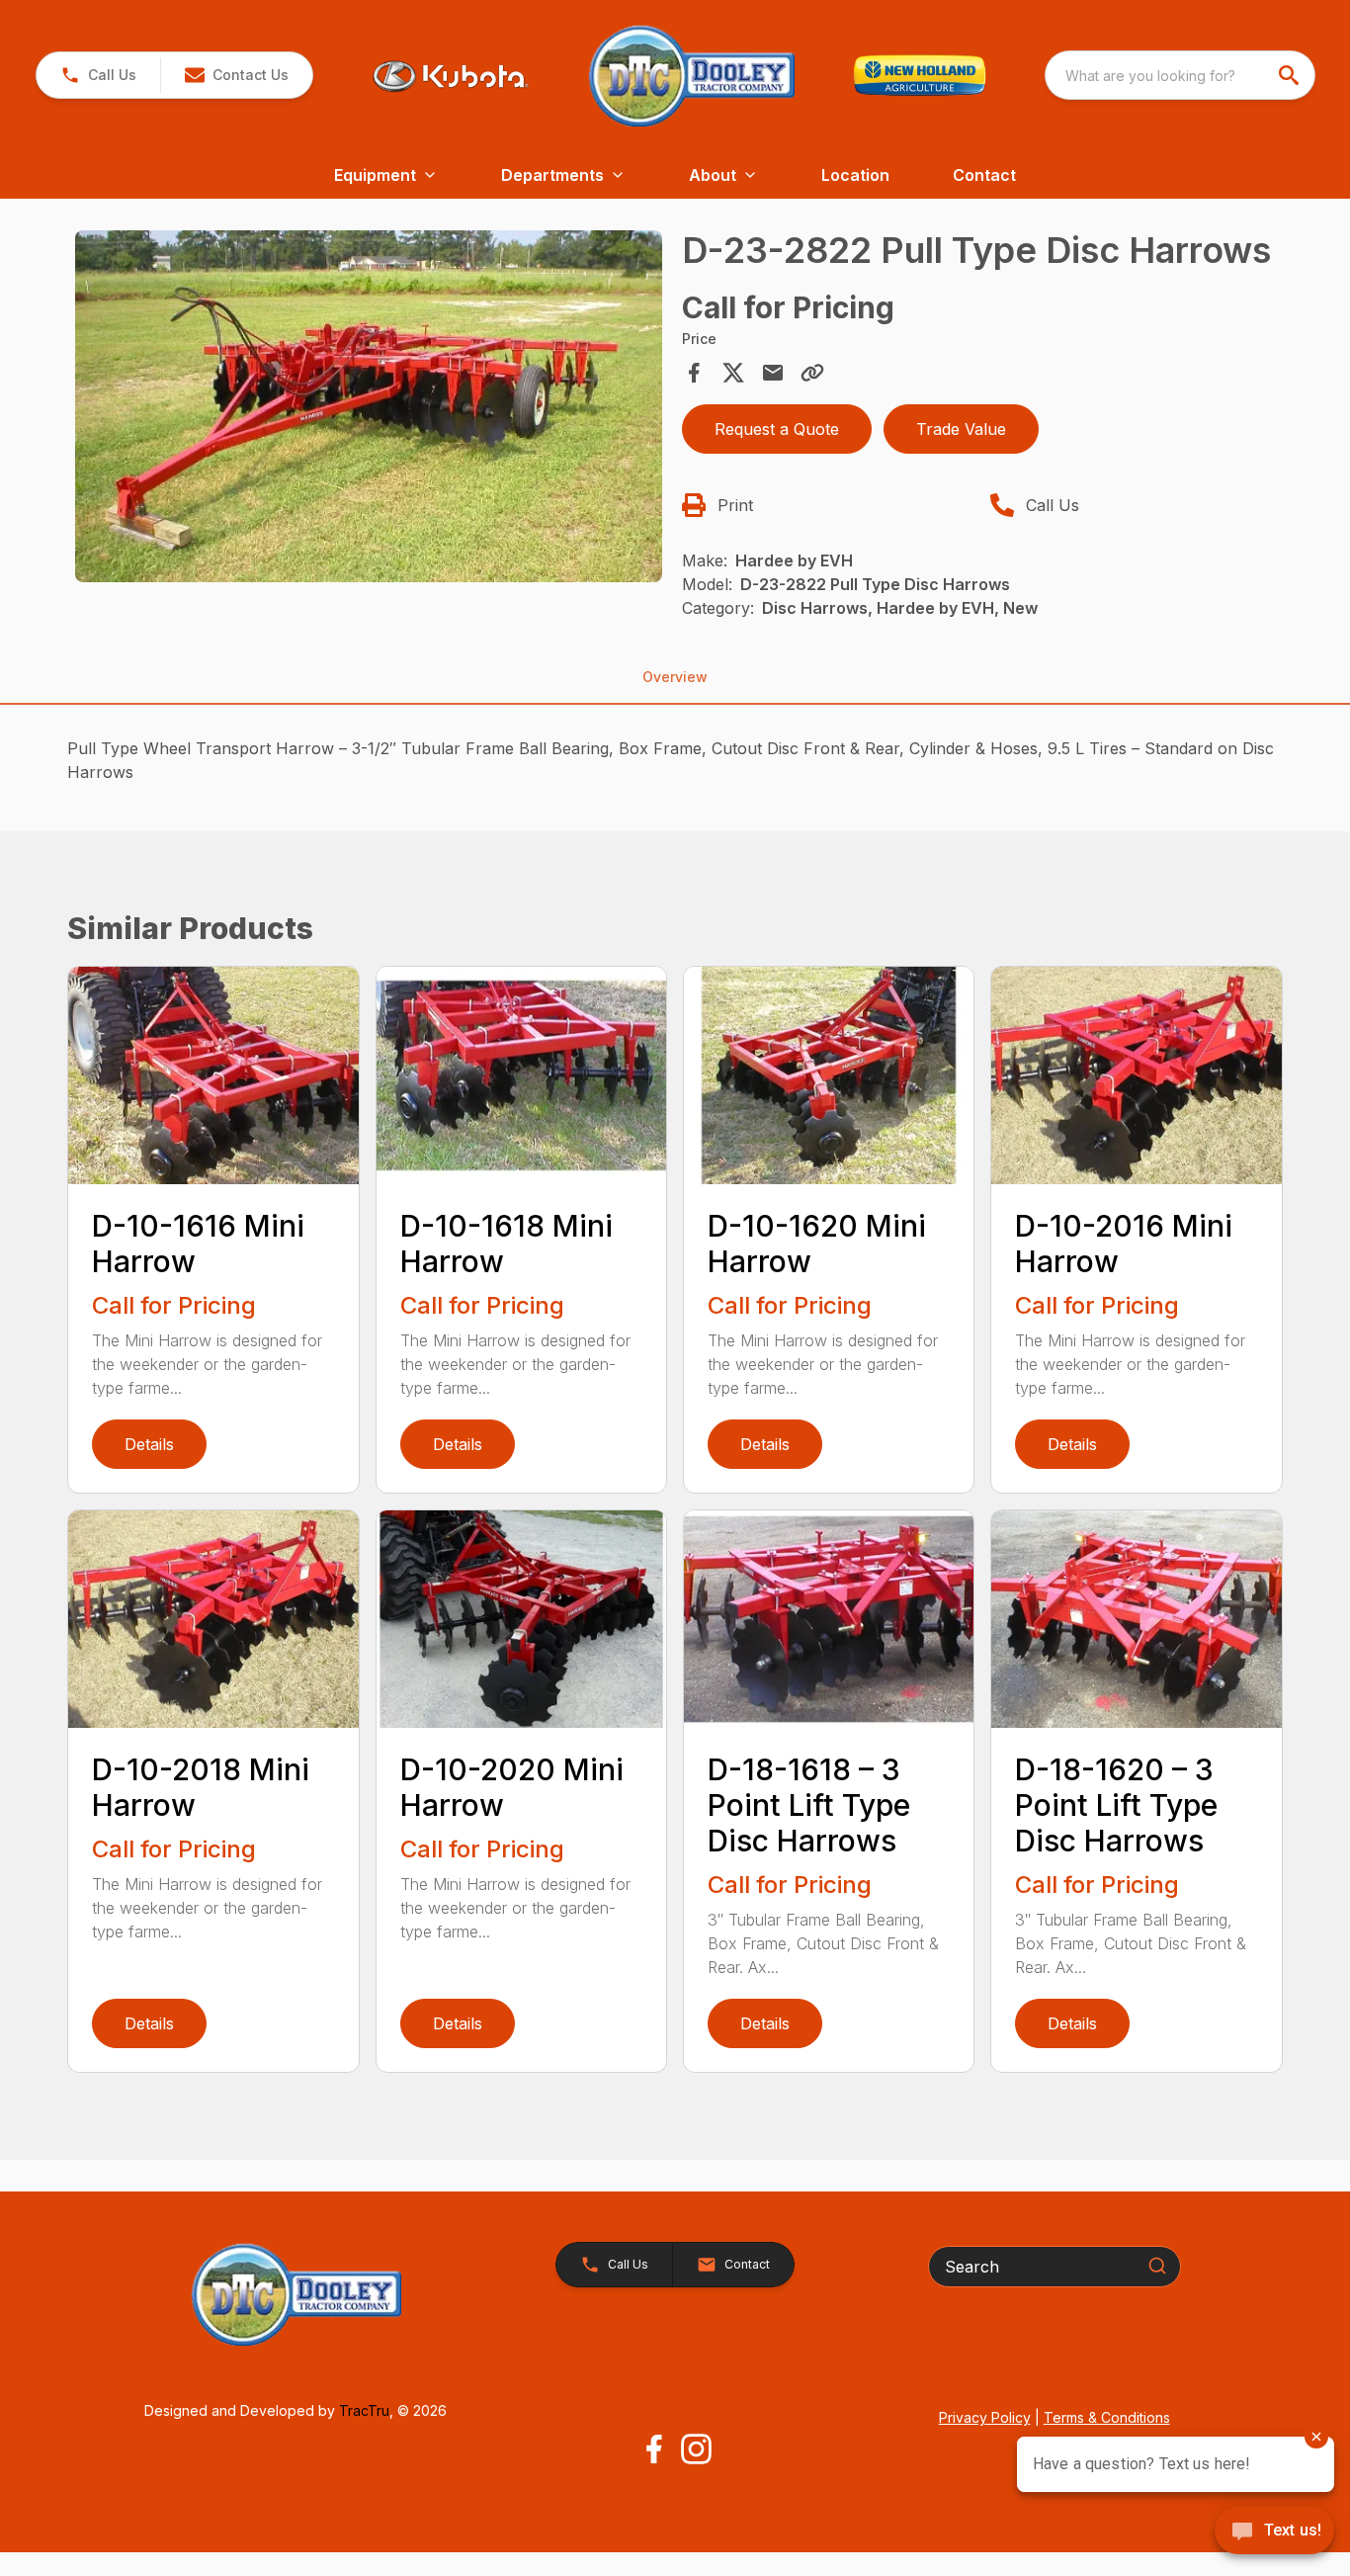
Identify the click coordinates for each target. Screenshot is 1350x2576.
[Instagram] (696, 2449)
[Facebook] (654, 2449)
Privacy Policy (985, 2417)
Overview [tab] (675, 677)
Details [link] (149, 1444)
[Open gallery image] (368, 406)
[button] (98, 75)
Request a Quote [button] (777, 429)
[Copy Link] (812, 373)
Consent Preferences (136, 2533)
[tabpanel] (368, 409)
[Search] (1157, 2266)
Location (855, 175)
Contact (984, 175)
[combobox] (1180, 75)
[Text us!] (1274, 2533)
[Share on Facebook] (694, 373)
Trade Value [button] (961, 429)
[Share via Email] (773, 373)
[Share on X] (733, 373)
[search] (1291, 75)
